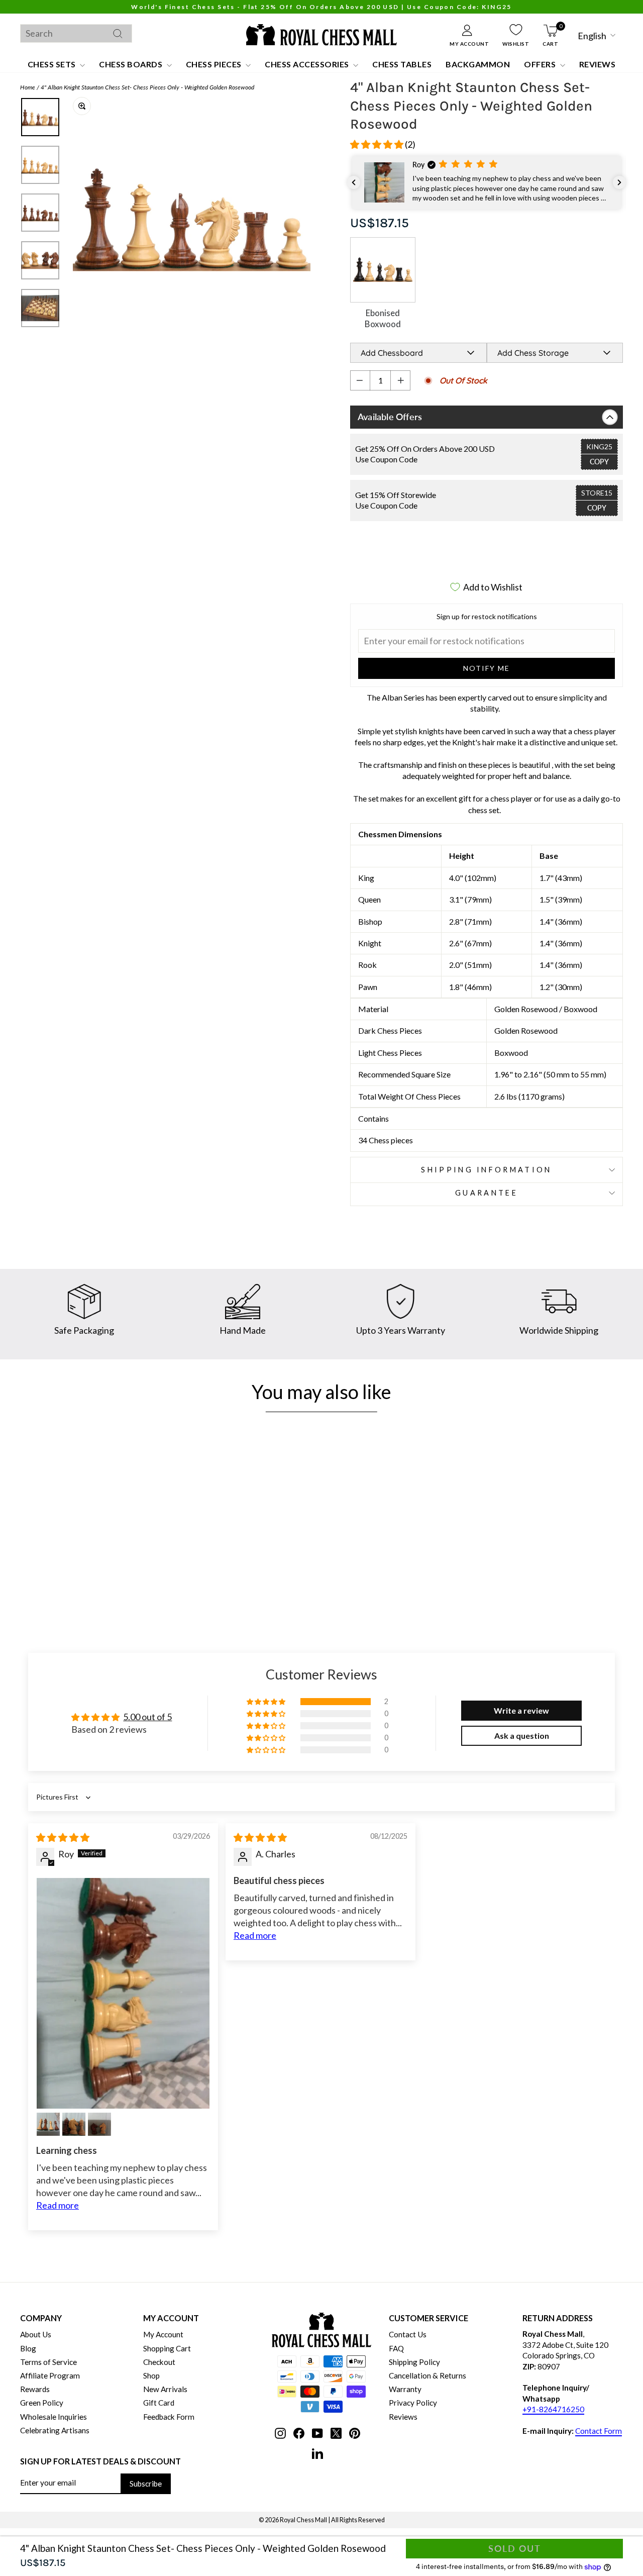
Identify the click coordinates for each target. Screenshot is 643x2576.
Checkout (159, 2362)
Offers (541, 64)
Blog (28, 2348)
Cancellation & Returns (427, 2375)
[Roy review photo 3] (74, 2124)
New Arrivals (165, 2389)
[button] (378, 144)
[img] (63, 1837)
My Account (163, 2334)
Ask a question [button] (522, 1736)
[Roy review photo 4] (99, 2124)
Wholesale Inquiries (53, 2417)
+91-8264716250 (553, 2409)
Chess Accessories (308, 64)
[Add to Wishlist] (155, 1548)
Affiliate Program (50, 2375)
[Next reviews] (619, 182)
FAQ (396, 2348)
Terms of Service (48, 2362)
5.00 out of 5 (147, 1717)
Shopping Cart (167, 2348)
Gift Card (159, 2403)
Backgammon (478, 64)
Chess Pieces (215, 64)
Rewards (35, 2389)
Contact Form (599, 2431)
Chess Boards (132, 64)
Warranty (405, 2389)
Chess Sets (53, 64)
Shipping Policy (414, 2362)
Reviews (598, 64)
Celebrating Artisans (55, 2430)
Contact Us (408, 2334)
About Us (36, 2334)
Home (28, 87)
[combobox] (76, 33)
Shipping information (486, 1170)
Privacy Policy (413, 2403)
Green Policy (42, 2403)
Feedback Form (169, 2417)
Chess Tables (402, 64)
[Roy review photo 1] (123, 1993)
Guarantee (487, 1193)
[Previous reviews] (354, 182)
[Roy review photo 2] (48, 2124)
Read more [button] (58, 2205)
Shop (151, 2375)
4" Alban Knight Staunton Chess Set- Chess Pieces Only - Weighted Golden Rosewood (147, 87)
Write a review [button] (521, 1710)
